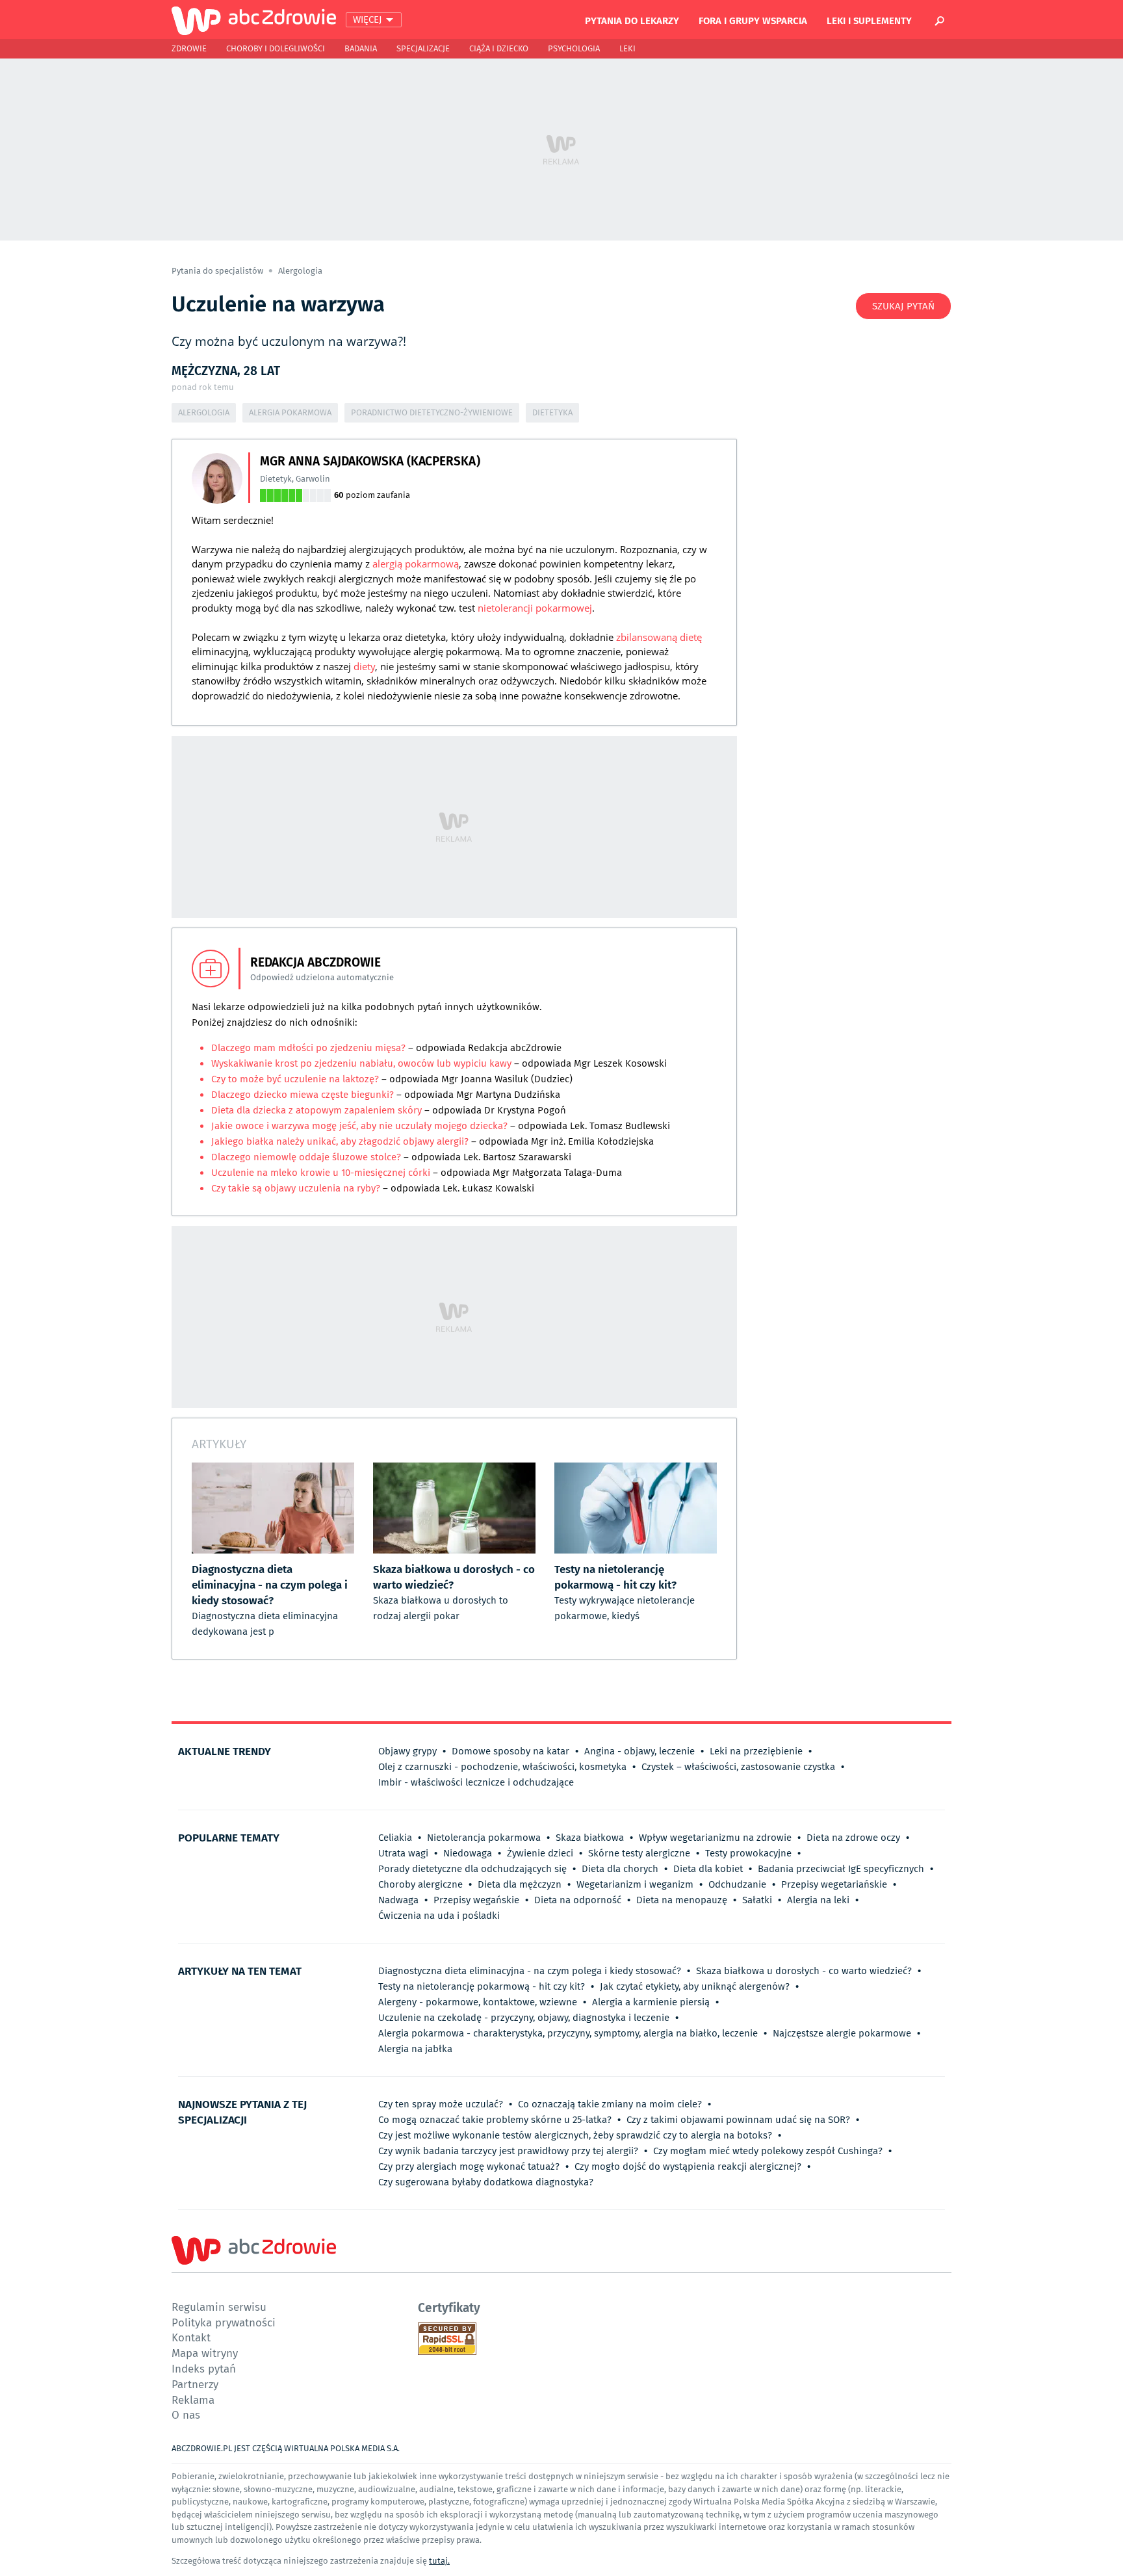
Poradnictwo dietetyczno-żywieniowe (432, 412)
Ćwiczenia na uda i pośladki (439, 1916)
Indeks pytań (204, 2368)
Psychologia (574, 48)
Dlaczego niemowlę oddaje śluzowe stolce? (307, 1157)
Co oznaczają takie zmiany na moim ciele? (610, 2104)
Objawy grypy (407, 1751)
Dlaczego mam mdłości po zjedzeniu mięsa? (310, 1048)
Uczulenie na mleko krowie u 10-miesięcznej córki (321, 1173)
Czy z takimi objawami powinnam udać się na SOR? (738, 2120)
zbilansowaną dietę (659, 637)
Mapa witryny (205, 2353)
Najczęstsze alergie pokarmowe (842, 2033)
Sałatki (757, 1900)
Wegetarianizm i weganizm (635, 1884)
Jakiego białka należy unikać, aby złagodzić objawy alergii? (340, 1141)
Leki (627, 48)
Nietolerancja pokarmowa (484, 1838)
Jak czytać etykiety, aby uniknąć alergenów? (695, 1986)
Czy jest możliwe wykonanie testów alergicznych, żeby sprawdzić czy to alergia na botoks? (575, 2135)
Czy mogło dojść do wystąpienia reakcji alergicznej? (688, 2166)
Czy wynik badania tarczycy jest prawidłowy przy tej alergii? (508, 2151)
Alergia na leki (818, 1900)
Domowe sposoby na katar (510, 1751)
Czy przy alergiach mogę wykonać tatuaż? (469, 2166)
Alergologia (300, 271)
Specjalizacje (423, 48)
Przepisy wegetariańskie (834, 1884)
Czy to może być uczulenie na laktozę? (295, 1079)
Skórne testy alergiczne (639, 1853)
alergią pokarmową (416, 564)
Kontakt (191, 2337)
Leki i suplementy (869, 20)
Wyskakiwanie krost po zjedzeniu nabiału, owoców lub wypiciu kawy (361, 1063)
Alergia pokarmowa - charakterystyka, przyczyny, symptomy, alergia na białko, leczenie (568, 2033)
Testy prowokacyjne (748, 1853)
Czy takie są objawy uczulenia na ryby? (296, 1188)
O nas (186, 2414)
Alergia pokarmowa (290, 412)
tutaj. (439, 2561)
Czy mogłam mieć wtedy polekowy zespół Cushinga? (768, 2151)
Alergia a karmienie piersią (651, 2002)
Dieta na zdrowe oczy (853, 1838)
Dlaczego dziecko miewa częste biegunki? (304, 1095)
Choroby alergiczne (420, 1884)
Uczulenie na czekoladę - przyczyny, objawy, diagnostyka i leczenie (524, 2018)
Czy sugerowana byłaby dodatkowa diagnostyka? (486, 2182)
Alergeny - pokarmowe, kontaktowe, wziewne (478, 2002)
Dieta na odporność (578, 1900)
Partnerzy (195, 2384)
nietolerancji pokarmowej (535, 608)
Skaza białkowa (590, 1838)
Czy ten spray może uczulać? (441, 2104)
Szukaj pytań (903, 306)
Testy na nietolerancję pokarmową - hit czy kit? (482, 1986)
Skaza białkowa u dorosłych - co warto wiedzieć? (804, 1971)
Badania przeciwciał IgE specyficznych (841, 1869)
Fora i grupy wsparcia (753, 20)
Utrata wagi (403, 1853)
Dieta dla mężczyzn (520, 1884)
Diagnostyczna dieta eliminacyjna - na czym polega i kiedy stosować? (530, 1971)
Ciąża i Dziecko (499, 48)
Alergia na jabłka (415, 2049)
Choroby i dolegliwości (276, 48)
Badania (361, 48)
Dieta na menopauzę (682, 1900)
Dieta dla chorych (620, 1869)
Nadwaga (398, 1900)
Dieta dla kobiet (708, 1869)
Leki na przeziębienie (756, 1751)
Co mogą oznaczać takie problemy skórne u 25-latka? (495, 2120)
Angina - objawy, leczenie (639, 1751)
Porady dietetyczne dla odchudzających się (472, 1869)
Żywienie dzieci (540, 1853)
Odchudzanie (737, 1884)
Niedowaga (468, 1853)
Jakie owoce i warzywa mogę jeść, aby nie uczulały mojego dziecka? (359, 1126)
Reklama (193, 2400)
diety (364, 666)
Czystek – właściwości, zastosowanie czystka (738, 1767)
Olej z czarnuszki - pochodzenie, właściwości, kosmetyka (502, 1767)
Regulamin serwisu (219, 2307)
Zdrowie (189, 48)
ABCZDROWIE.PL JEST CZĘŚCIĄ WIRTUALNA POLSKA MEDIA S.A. (286, 2448)
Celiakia (395, 1838)
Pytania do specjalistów (218, 271)
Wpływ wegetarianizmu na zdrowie (715, 1838)
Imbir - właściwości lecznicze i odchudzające (476, 1782)
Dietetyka (552, 412)
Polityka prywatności (224, 2322)
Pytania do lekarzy (632, 20)
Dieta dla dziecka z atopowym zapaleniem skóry (318, 1110)
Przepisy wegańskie (476, 1900)
